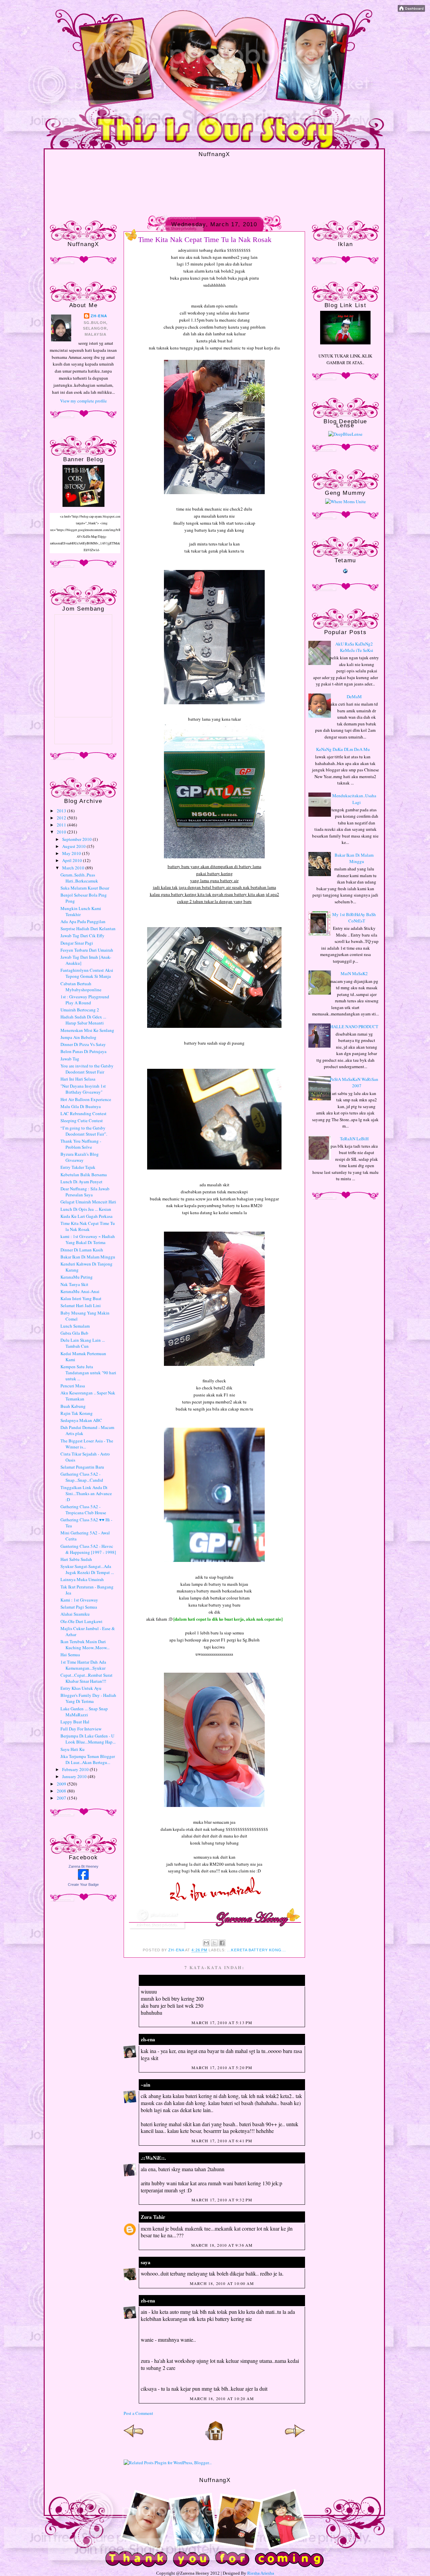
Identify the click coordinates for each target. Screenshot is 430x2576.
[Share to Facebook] (222, 1943)
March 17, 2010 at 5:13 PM (222, 2022)
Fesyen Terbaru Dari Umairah (87, 950)
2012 (62, 818)
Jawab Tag (70, 1059)
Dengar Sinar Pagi (77, 943)
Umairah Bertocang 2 (80, 1010)
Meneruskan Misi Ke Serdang (87, 1030)
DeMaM (354, 697)
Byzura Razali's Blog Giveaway (80, 1157)
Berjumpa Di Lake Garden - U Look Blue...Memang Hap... (88, 1739)
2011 (62, 825)
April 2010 (73, 860)
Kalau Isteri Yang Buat (81, 1298)
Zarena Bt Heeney (83, 1866)
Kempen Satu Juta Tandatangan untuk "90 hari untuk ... (88, 1373)
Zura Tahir (153, 2217)
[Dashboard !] (411, 10)
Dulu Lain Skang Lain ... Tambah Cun (83, 1343)
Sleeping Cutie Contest (82, 1120)
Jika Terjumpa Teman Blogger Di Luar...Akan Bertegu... (88, 1759)
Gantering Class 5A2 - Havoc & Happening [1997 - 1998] (88, 1549)
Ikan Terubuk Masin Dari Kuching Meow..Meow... (85, 1644)
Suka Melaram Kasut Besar (85, 888)
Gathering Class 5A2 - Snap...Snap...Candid (82, 1477)
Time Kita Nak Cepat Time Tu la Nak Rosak (88, 1226)
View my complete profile (83, 401)
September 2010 (77, 839)
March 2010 (74, 868)
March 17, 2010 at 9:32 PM (222, 2200)
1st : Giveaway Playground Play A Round (85, 1000)
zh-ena (99, 316)
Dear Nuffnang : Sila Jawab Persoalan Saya (85, 1192)
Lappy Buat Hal (75, 1722)
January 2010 (75, 1776)
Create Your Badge (83, 1885)
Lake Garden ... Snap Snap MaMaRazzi (84, 1712)
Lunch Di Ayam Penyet (81, 1182)
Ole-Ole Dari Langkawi (81, 1621)
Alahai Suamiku (75, 1614)
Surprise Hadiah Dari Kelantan (88, 928)
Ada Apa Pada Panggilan (83, 921)
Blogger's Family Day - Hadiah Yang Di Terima (88, 1698)
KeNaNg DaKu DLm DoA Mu (343, 749)
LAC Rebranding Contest (83, 1113)
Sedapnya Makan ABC (81, 1420)
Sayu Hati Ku (73, 1749)
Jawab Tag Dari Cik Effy (82, 936)
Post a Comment (138, 2413)
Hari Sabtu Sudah (76, 1559)
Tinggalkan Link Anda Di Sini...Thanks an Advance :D (86, 1493)
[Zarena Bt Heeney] (83, 1878)
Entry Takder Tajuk (78, 1167)
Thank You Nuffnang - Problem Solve (81, 1144)
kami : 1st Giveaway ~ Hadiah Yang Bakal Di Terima (88, 1239)
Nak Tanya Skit (74, 1284)
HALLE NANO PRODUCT (354, 1027)
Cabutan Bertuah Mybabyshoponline (81, 987)
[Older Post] (295, 2439)
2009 (62, 1784)
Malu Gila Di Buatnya (81, 1106)
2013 (62, 811)
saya (146, 2262)
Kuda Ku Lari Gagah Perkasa (87, 1216)
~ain (145, 2085)
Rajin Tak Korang (77, 1413)
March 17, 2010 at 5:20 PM (222, 2067)
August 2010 (74, 846)
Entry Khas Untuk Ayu (81, 1688)
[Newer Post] (134, 2439)
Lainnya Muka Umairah (82, 1579)
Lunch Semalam (75, 1326)
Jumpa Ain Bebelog (78, 1037)
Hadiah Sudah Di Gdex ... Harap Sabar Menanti (83, 1020)
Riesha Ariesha (261, 2573)
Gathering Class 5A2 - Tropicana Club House (83, 1510)
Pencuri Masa (73, 1386)
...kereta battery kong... (256, 1950)
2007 (62, 1798)
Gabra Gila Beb (74, 1333)
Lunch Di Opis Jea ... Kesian (86, 1209)
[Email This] (206, 1943)
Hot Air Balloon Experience (86, 1099)
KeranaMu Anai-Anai (80, 1291)
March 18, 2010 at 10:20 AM (222, 2398)
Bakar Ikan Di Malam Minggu (88, 1257)
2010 (62, 832)
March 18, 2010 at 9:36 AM (222, 2245)
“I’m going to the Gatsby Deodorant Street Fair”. (84, 1131)
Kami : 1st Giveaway (79, 1600)
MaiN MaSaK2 (354, 973)
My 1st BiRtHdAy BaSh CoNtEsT (354, 918)
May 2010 (72, 853)
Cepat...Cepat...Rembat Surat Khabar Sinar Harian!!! (87, 1678)
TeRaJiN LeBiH (354, 1139)
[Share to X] (214, 1943)
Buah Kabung (73, 1406)
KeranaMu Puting (77, 1277)
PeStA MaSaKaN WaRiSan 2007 (354, 1083)
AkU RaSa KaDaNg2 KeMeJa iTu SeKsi (354, 647)
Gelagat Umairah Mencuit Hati (88, 1202)
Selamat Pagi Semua (79, 1607)
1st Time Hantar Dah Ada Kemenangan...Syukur (83, 1665)
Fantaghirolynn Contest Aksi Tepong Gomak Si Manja (87, 973)
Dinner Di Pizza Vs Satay (83, 1044)
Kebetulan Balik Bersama (84, 1175)
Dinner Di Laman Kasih (82, 1250)
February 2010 (76, 1769)
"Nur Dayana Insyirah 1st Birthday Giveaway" (83, 1089)
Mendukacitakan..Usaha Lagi (354, 799)
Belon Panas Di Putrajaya (83, 1051)
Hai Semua (70, 1655)
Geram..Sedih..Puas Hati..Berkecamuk (79, 878)
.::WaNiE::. (153, 2158)
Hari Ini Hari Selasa (78, 1079)
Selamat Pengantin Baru (82, 1467)
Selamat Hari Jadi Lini (81, 1305)
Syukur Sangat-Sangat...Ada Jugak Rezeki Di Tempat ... (87, 1569)
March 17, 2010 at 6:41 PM (222, 2141)
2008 (62, 1791)
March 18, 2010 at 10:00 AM (222, 2283)
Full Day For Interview (81, 1729)
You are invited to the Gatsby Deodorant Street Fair (87, 1069)
